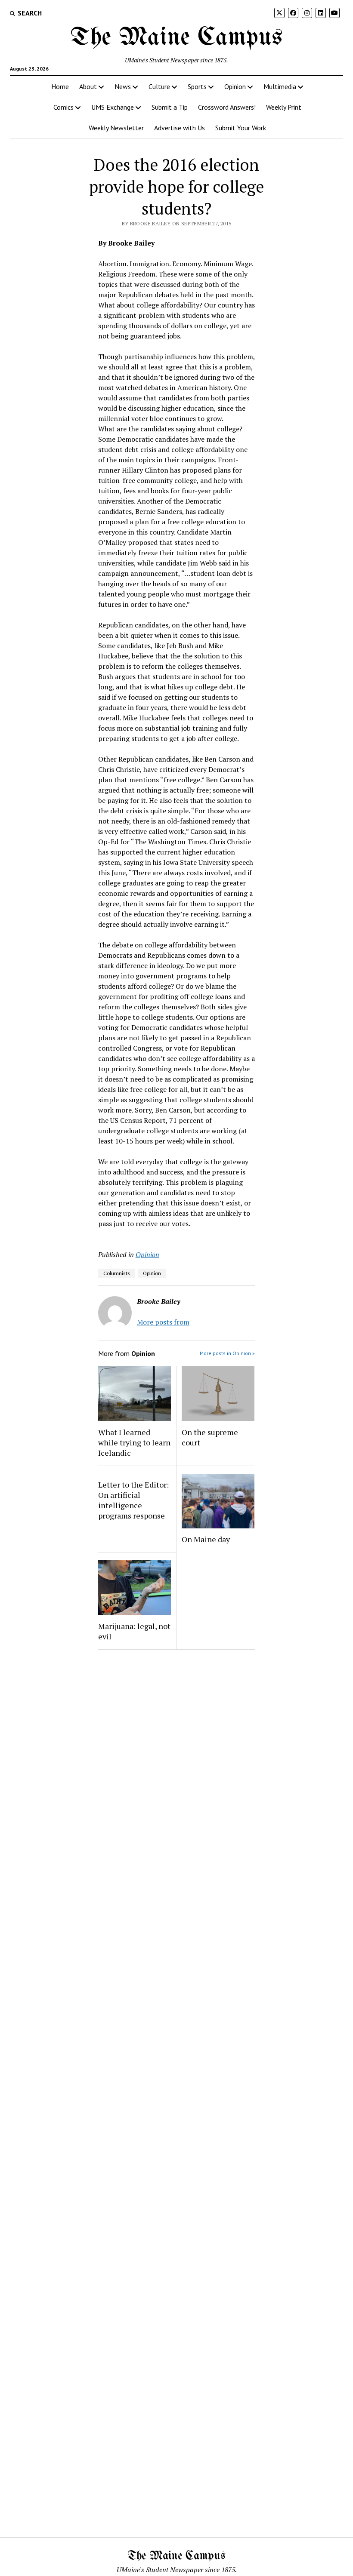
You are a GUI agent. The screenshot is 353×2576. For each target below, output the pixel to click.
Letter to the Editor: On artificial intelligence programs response (133, 1500)
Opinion (235, 86)
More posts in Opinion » (227, 1353)
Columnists (117, 1273)
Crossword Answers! (227, 107)
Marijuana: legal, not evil (134, 1631)
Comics (63, 107)
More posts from (163, 1322)
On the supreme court (210, 1437)
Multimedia (280, 86)
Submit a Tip (170, 107)
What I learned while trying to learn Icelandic (134, 1442)
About (88, 86)
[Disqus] (176, 1765)
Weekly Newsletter (116, 128)
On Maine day (206, 1539)
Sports (197, 86)
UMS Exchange (113, 107)
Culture (159, 86)
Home (60, 86)
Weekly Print (284, 107)
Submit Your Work (241, 128)
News (123, 86)
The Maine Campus (176, 38)
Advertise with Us (180, 128)
